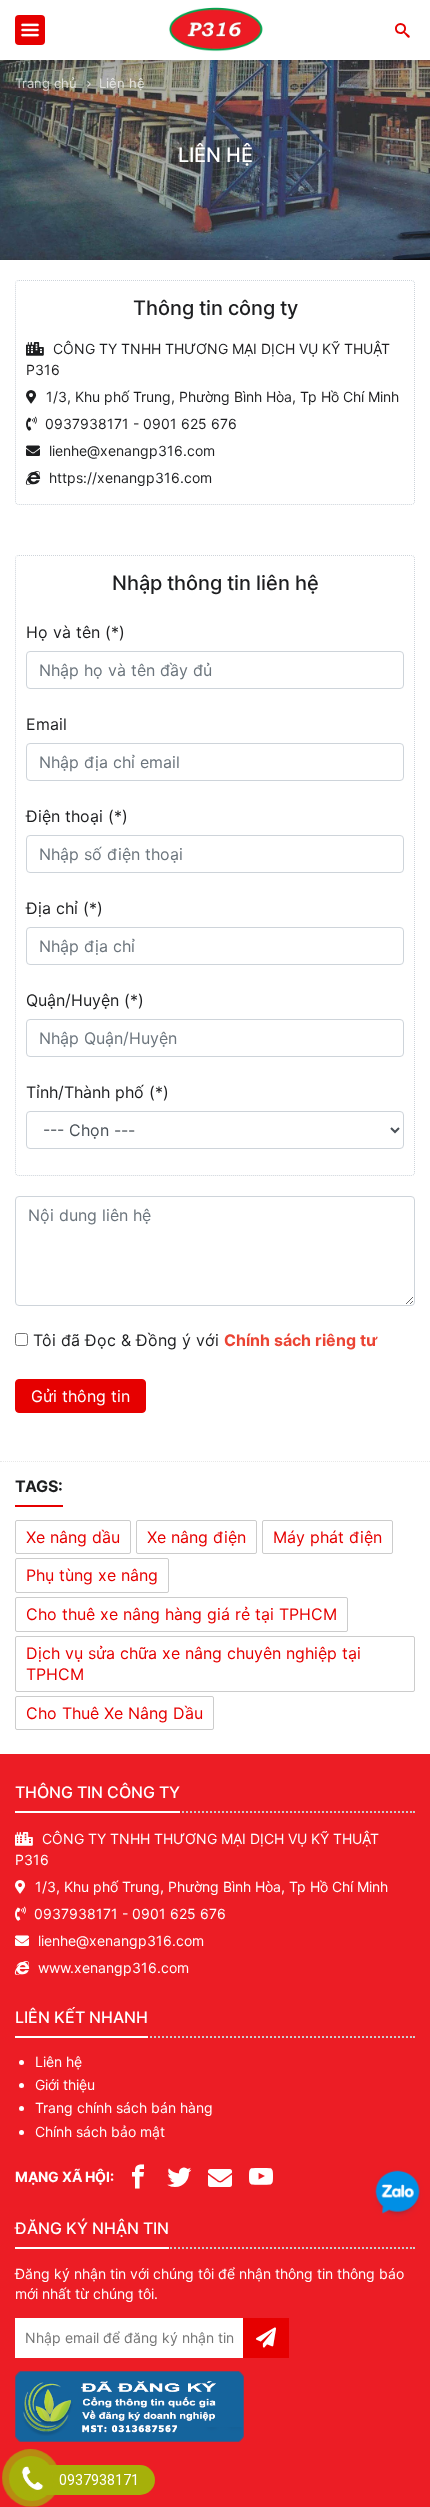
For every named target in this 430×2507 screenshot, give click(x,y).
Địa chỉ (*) (64, 908)
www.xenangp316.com (113, 1967)
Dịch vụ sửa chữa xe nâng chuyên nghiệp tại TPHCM (193, 1663)
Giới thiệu (65, 2084)
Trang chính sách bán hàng (124, 2107)
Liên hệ (58, 2061)
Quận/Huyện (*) (85, 1000)
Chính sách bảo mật (100, 2131)
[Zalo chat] (397, 2194)
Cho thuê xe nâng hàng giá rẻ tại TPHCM (181, 1614)
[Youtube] (261, 2175)
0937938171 (87, 423)
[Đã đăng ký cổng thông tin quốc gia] (129, 2402)
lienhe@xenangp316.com (132, 450)
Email (46, 724)
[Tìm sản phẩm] (401, 29)
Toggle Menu (30, 30)
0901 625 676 (190, 423)
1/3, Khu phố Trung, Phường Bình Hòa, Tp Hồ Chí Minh (211, 1886)
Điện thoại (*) (77, 816)
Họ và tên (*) (75, 632)
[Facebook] (138, 2175)
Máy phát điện (327, 1537)
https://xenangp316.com (130, 477)
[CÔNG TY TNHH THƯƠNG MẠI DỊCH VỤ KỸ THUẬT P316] (215, 30)
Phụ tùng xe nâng (92, 1575)
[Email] (220, 2175)
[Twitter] (179, 2175)
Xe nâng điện (196, 1537)
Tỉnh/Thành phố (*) (97, 1092)
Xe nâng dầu (73, 1537)
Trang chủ (46, 83)
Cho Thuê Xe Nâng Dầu (114, 1713)
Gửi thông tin (80, 1396)
